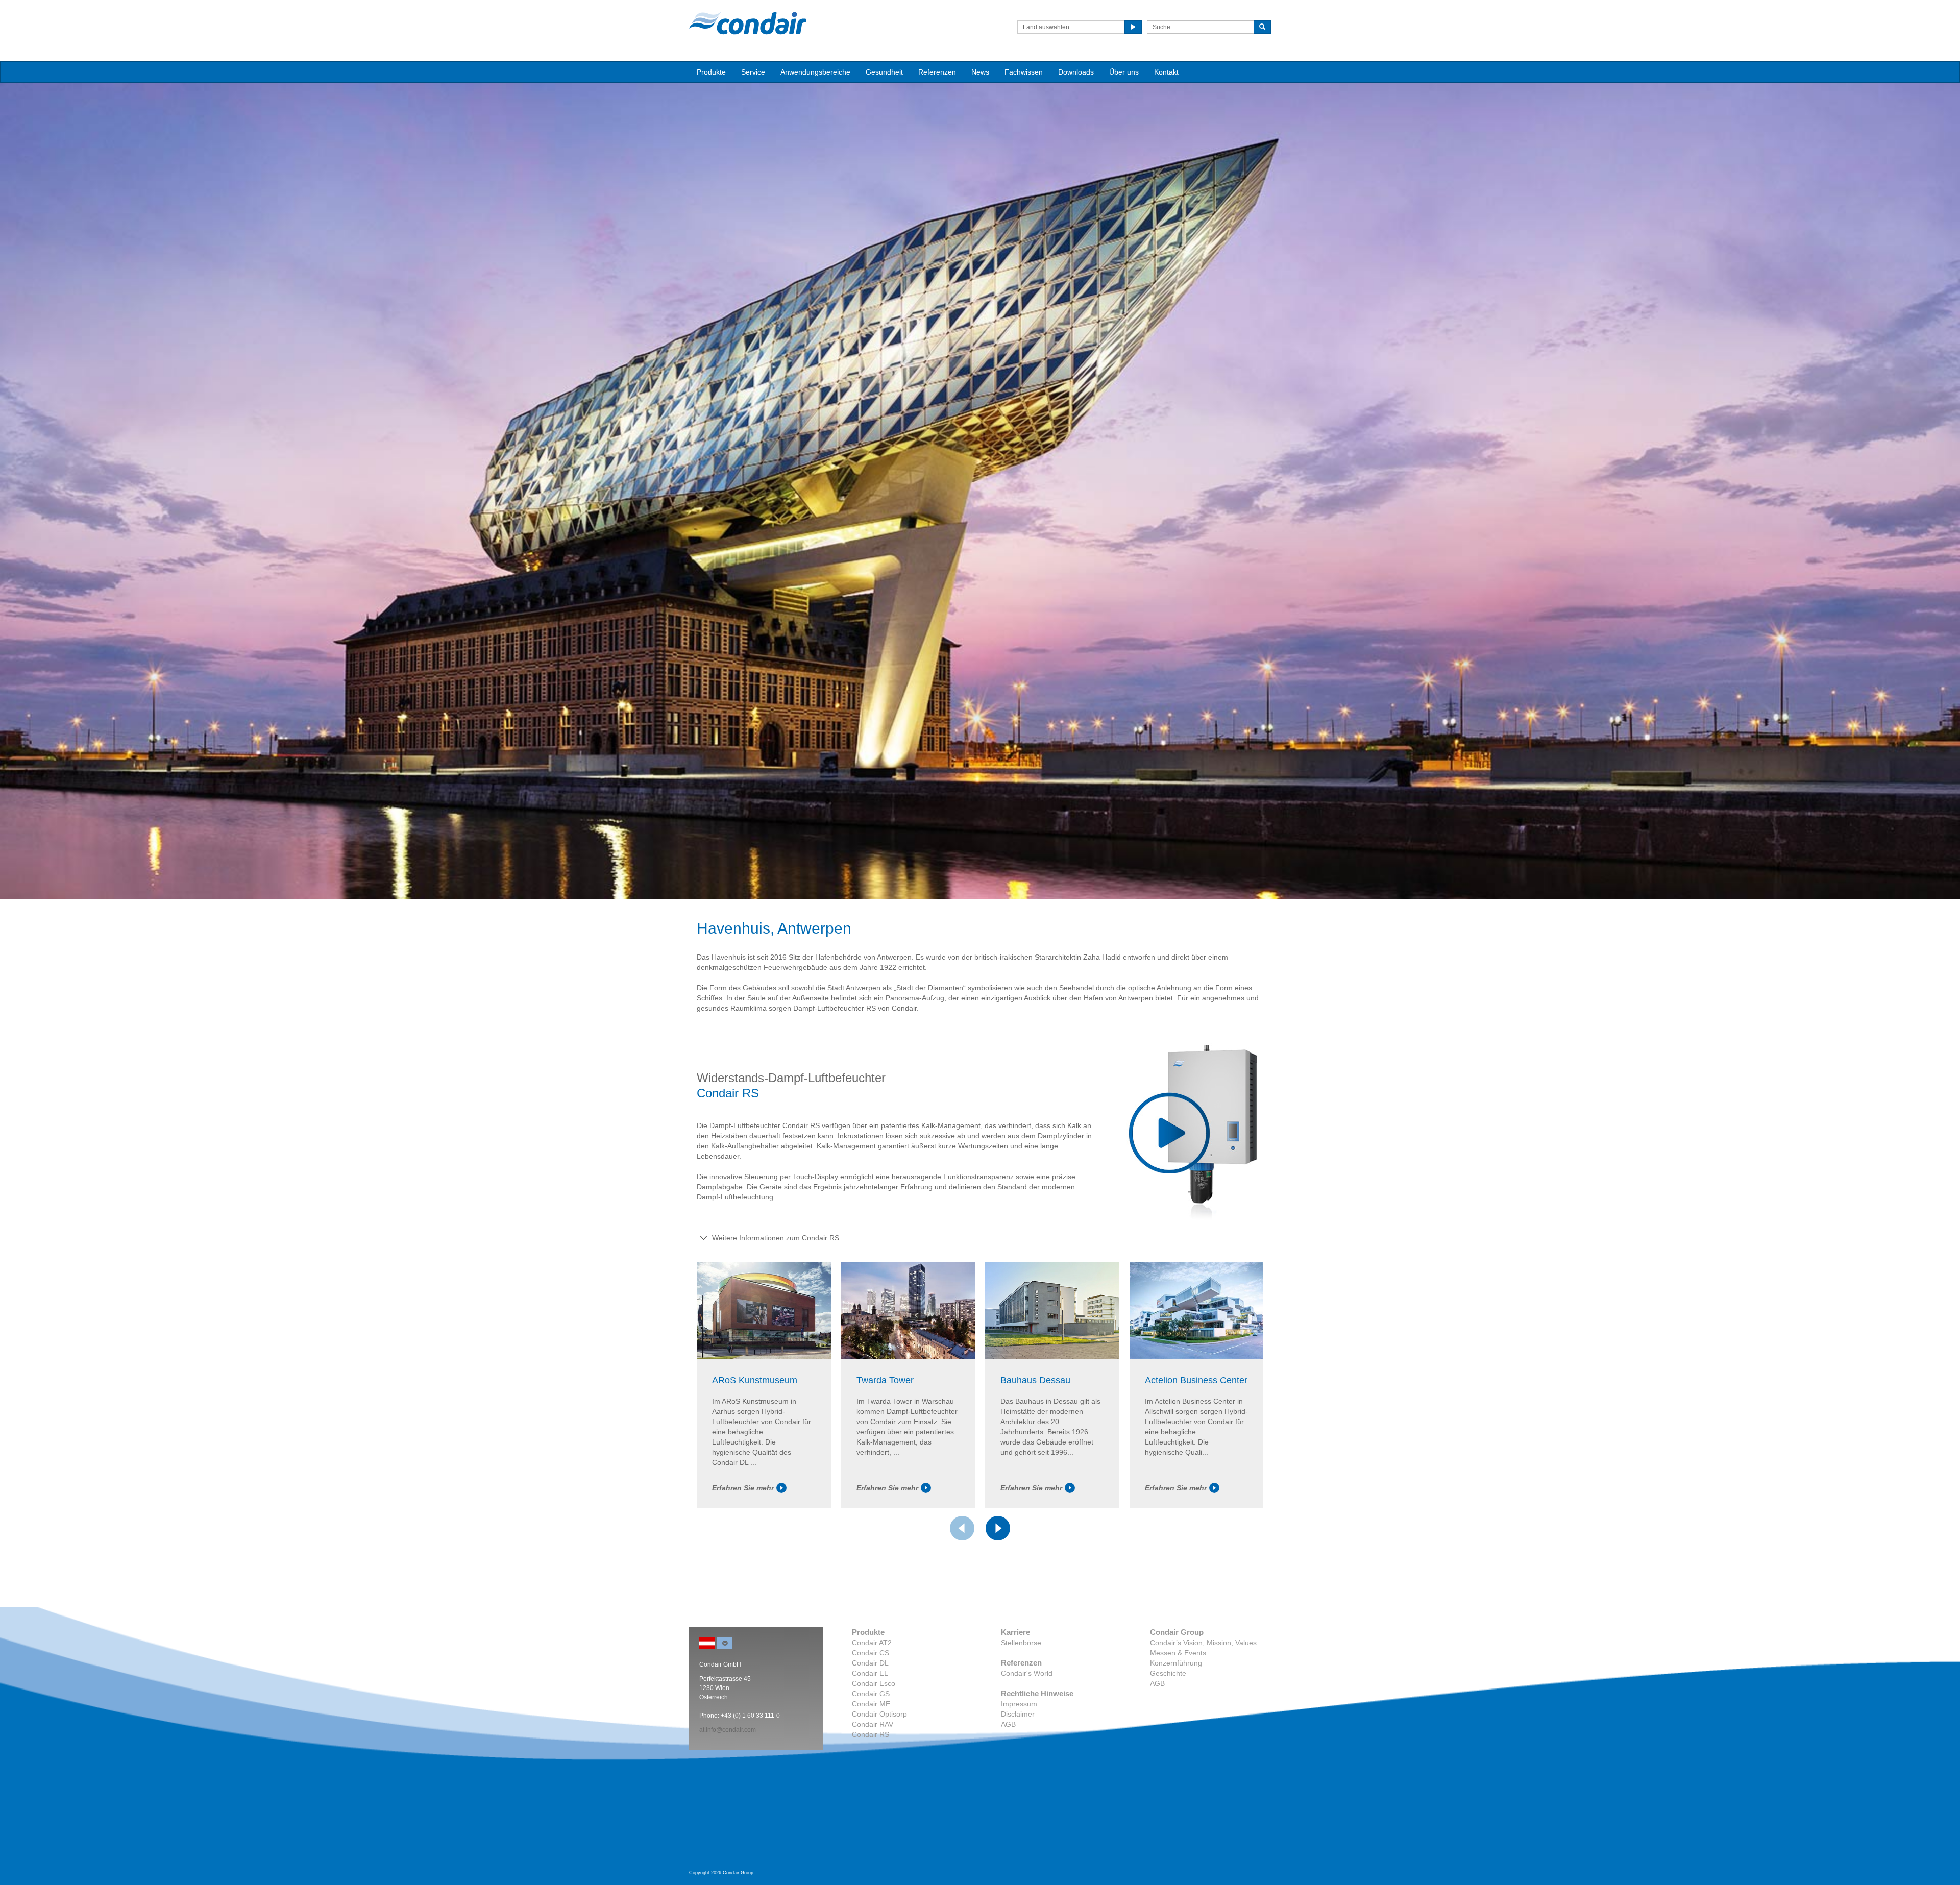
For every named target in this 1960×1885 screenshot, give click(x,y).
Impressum (1019, 1704)
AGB (1008, 1724)
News (980, 72)
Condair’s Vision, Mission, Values (1203, 1643)
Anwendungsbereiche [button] (815, 72)
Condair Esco (874, 1683)
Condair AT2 (872, 1643)
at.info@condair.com (728, 1730)
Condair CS (871, 1653)
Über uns (1124, 72)
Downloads (1076, 72)
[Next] (998, 1528)
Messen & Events (1178, 1653)
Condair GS (871, 1694)
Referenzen (937, 72)
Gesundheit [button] (884, 72)
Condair (748, 23)
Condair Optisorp (879, 1714)
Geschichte (1168, 1673)
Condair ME (871, 1704)
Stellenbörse (1021, 1643)
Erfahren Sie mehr (743, 1488)
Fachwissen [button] (1024, 72)
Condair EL (870, 1673)
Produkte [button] (711, 72)
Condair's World (1027, 1673)
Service (753, 72)
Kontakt (1166, 72)
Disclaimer (1018, 1714)
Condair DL (870, 1663)
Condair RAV (873, 1724)
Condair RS (871, 1734)
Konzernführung (1176, 1663)
